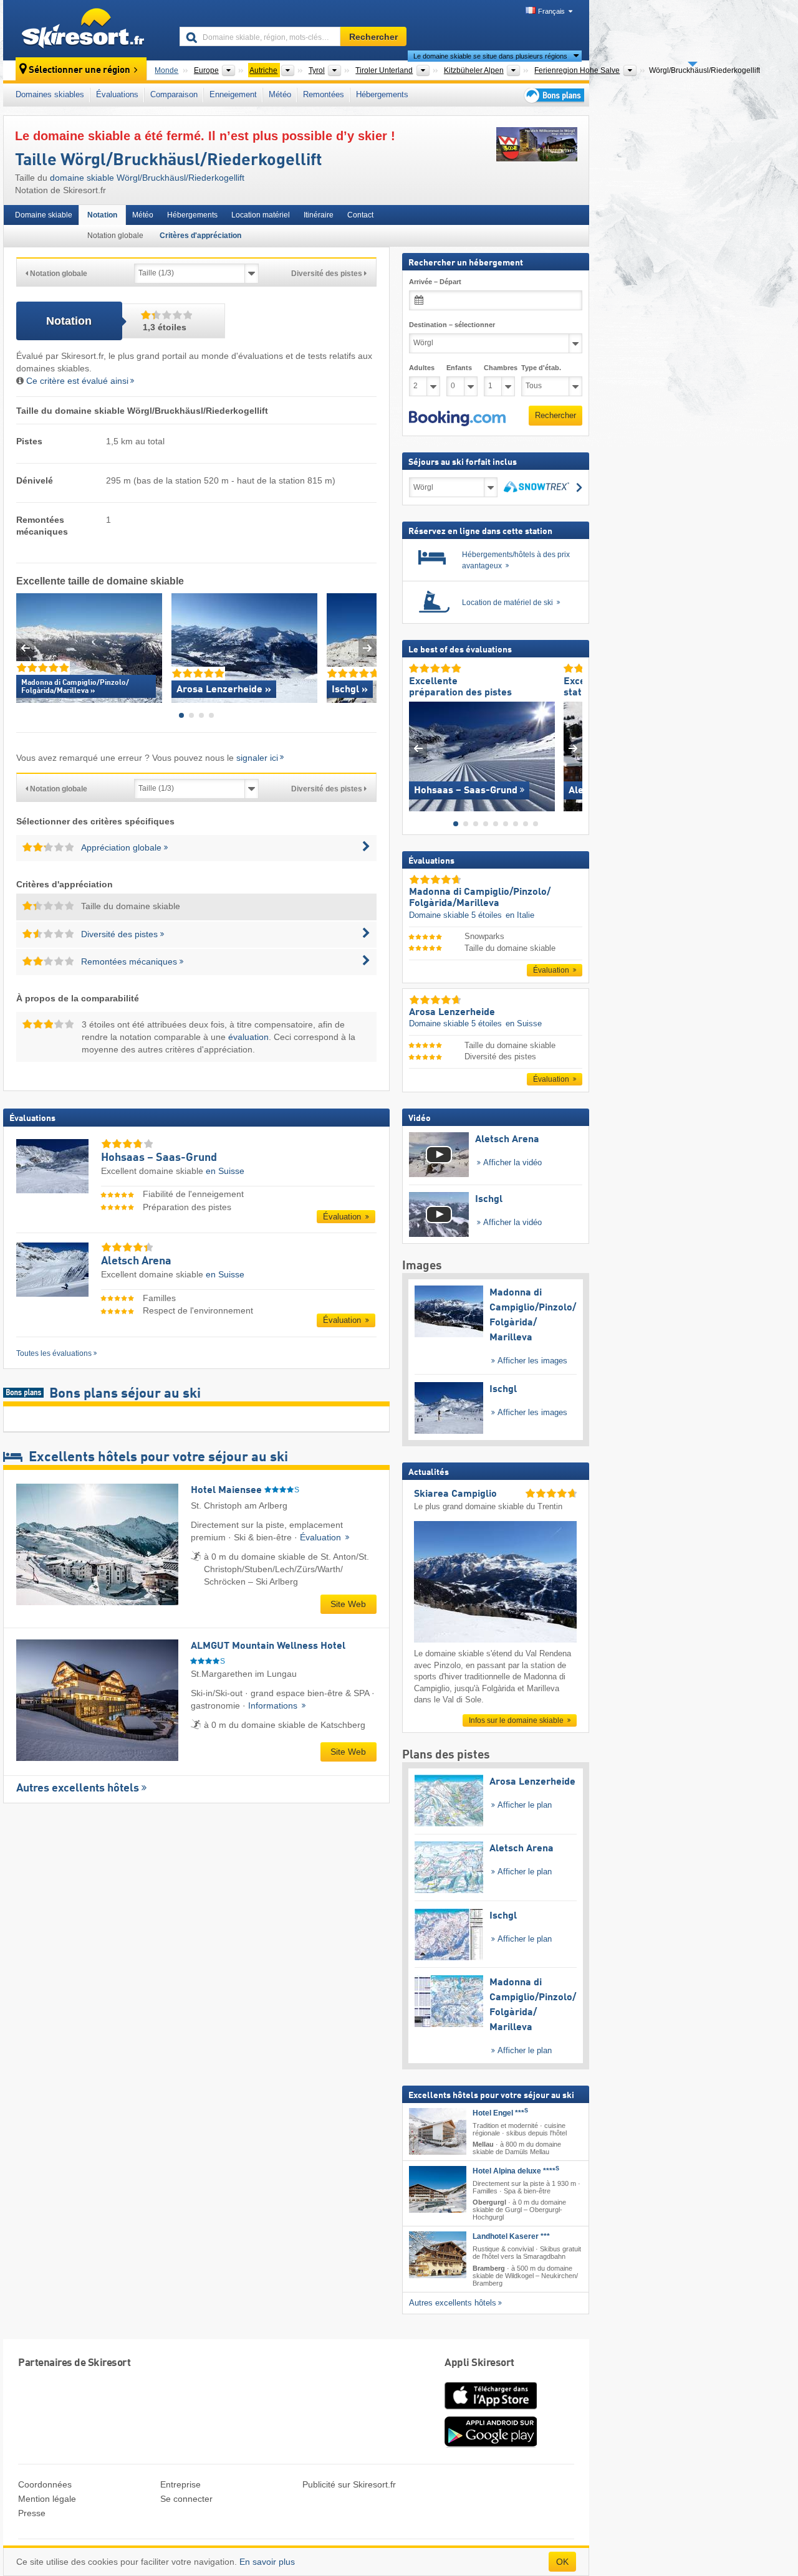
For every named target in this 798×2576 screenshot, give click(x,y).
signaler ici (257, 758)
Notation (102, 215)
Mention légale (47, 2499)
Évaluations (117, 94)
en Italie (520, 915)
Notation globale (115, 236)
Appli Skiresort (479, 2363)
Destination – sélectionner (452, 325)
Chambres (499, 368)
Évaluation (343, 1217)
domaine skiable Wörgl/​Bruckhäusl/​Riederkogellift (147, 178)
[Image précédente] (418, 749)
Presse (32, 2513)
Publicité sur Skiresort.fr (349, 2484)
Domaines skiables (50, 94)
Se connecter (186, 2499)
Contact (360, 215)
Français (551, 11)
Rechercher (555, 415)
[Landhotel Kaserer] (438, 2255)
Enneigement (233, 94)
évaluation (248, 1037)
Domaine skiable (44, 215)
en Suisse (225, 1171)
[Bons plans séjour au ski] (553, 95)
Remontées (324, 94)
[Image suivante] (573, 749)
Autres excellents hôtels (78, 1788)
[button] (457, 419)
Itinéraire (319, 215)
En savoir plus (267, 2562)
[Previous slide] (25, 648)
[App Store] (491, 2410)
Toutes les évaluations (54, 1353)
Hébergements (382, 94)
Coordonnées (45, 2484)
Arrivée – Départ (435, 282)
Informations (274, 1705)
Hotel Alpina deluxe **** (516, 2171)
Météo (280, 94)
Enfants (459, 368)
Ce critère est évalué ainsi (77, 381)
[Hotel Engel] (438, 2131)
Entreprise (180, 2484)
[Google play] (491, 2445)
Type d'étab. (541, 368)
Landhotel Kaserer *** (511, 2237)
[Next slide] (368, 648)
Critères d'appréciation (200, 236)
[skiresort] (86, 30)
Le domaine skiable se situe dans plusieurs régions (490, 56)
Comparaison (174, 94)
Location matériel (261, 215)
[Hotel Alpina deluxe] (438, 2189)
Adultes (422, 368)
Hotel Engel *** (500, 2113)
